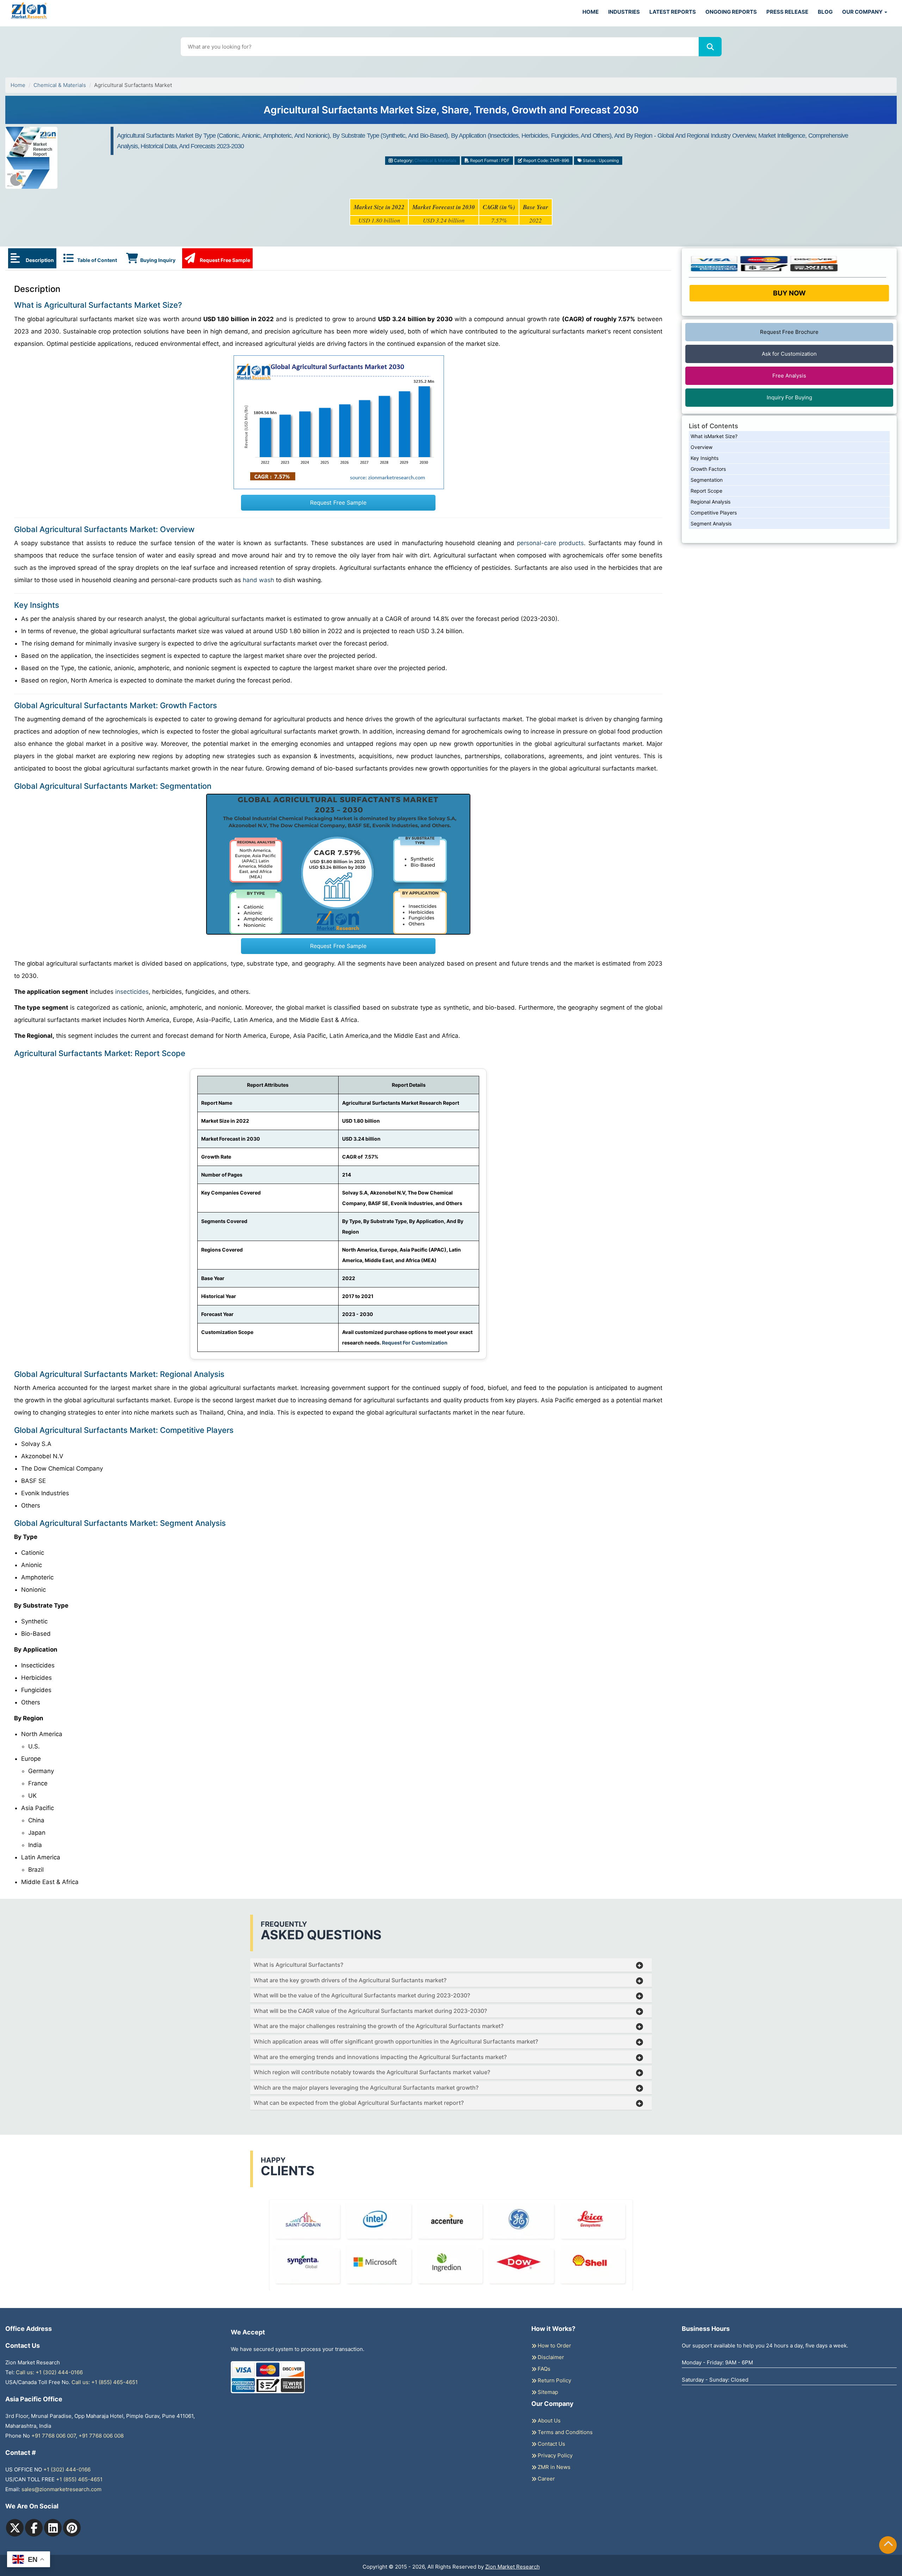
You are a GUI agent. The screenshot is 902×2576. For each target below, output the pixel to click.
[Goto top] (888, 2545)
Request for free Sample (451, 113)
